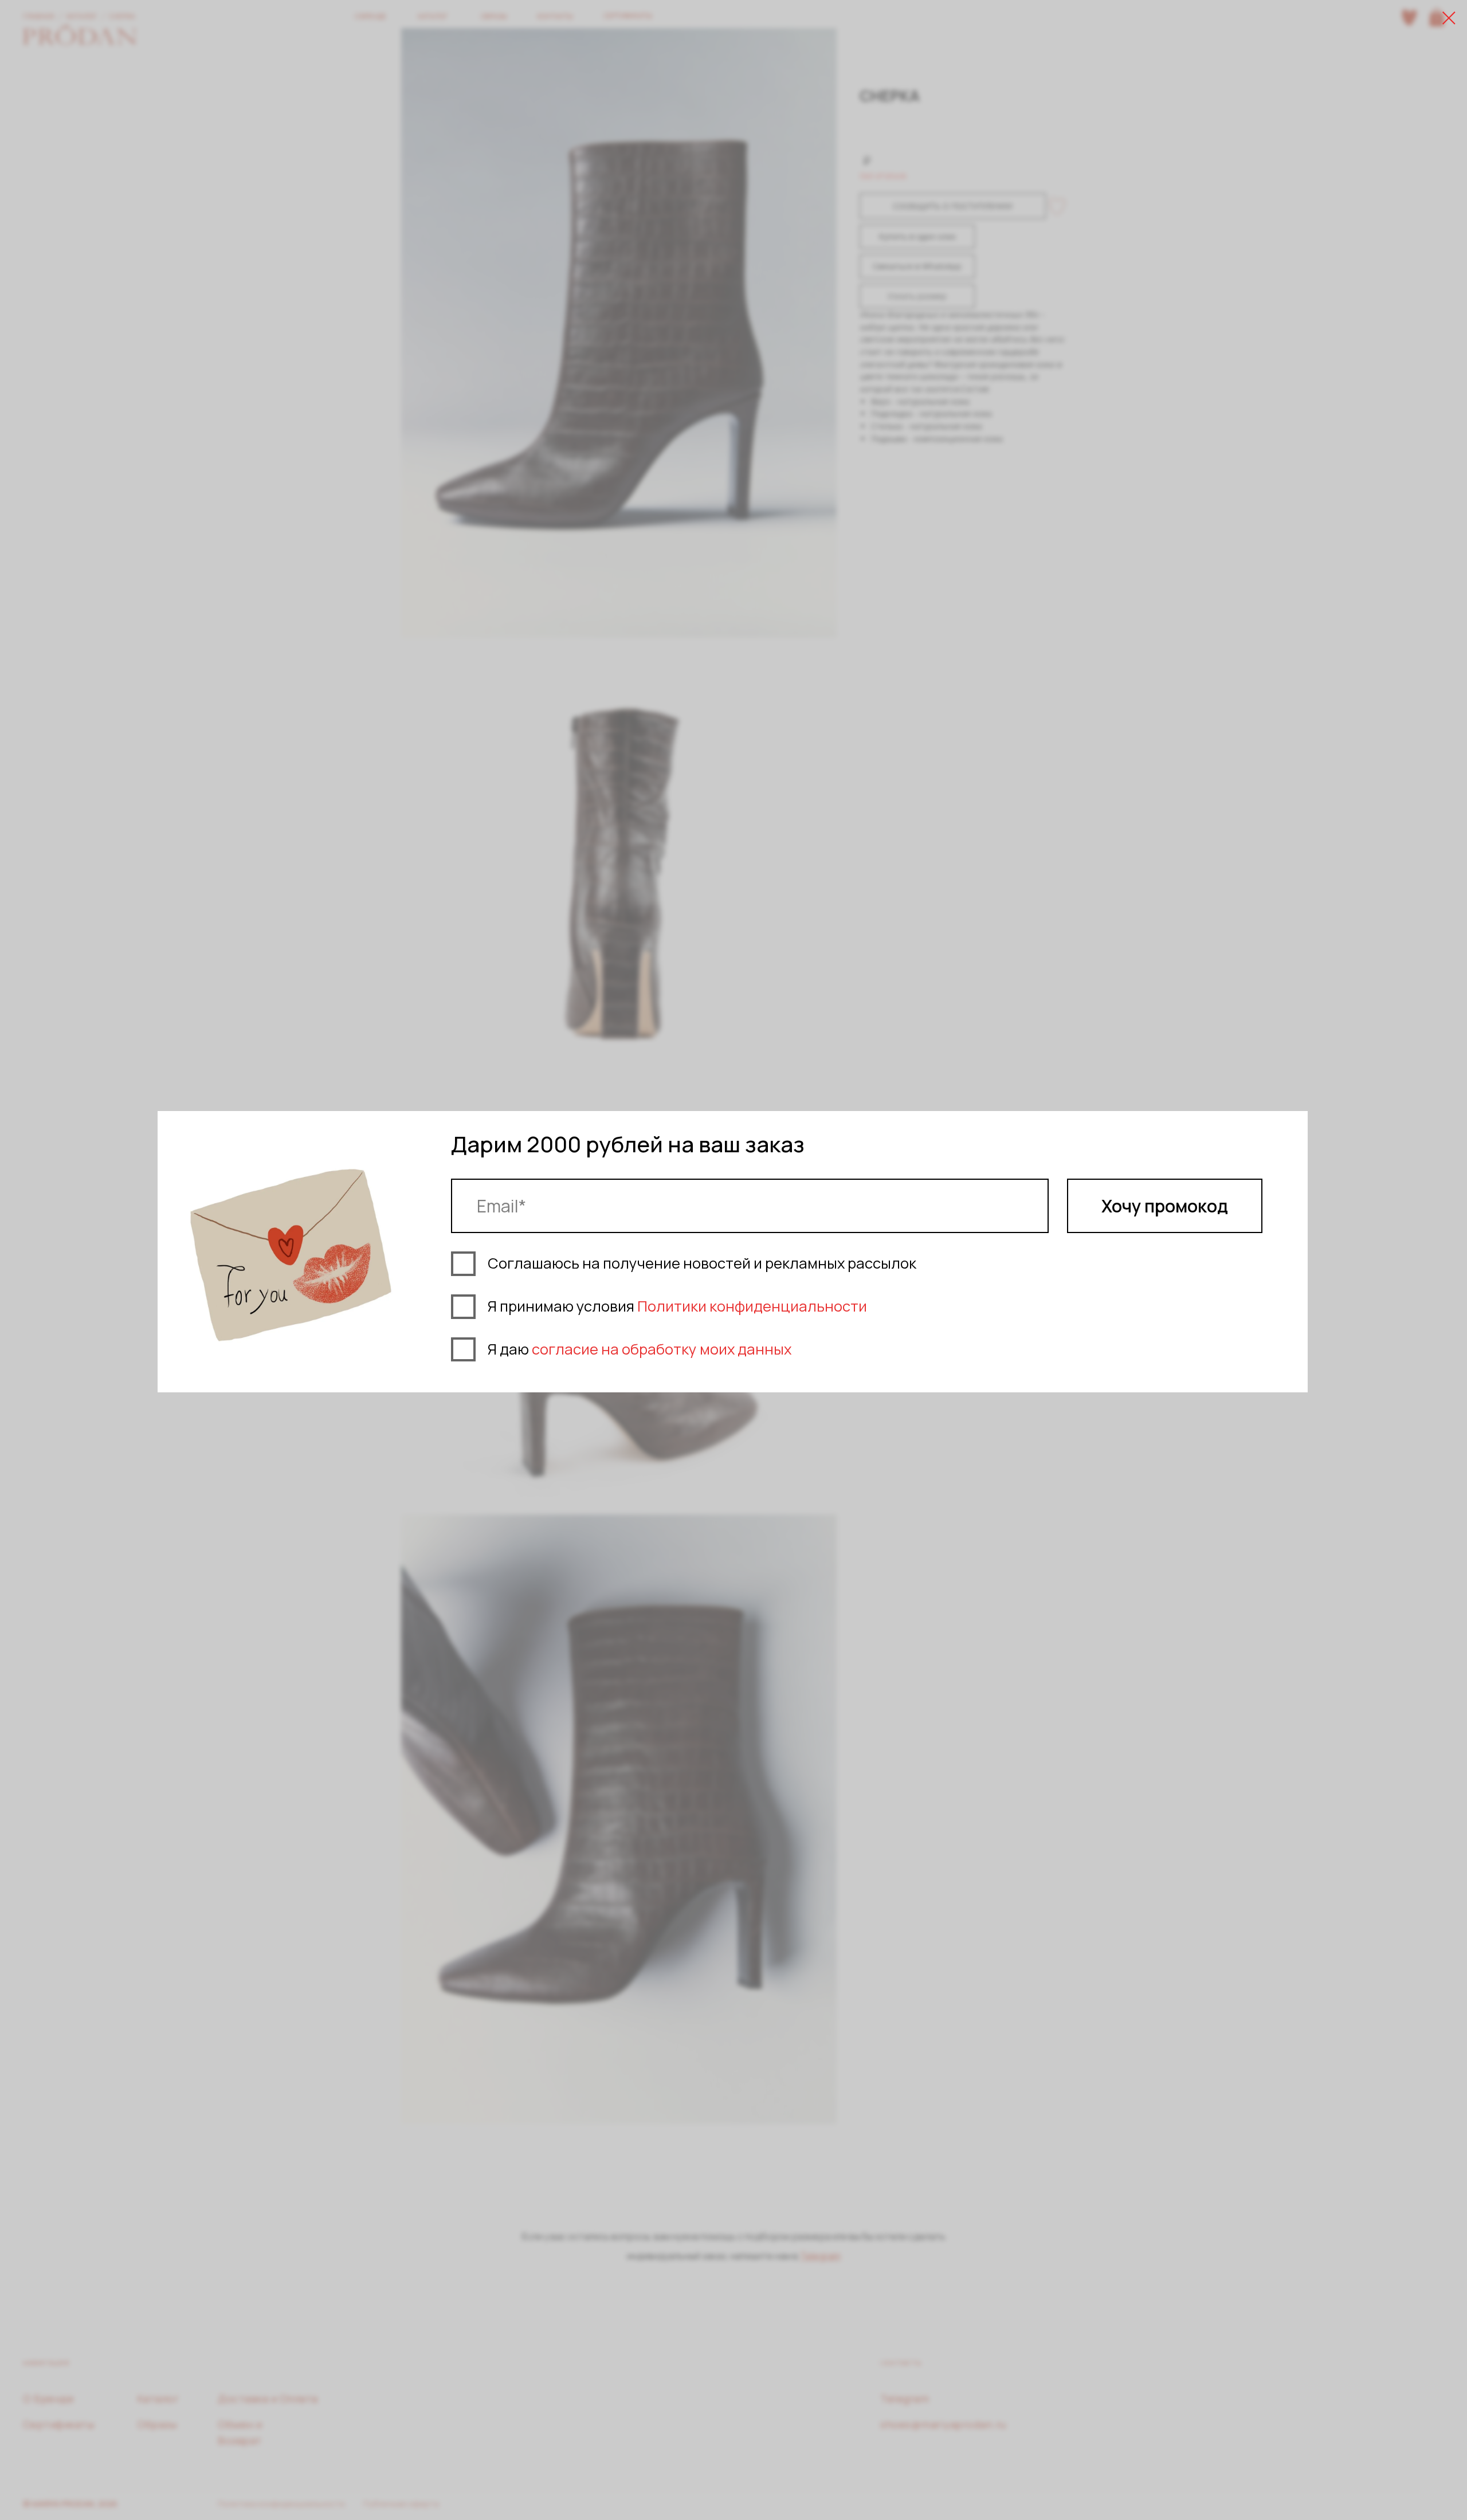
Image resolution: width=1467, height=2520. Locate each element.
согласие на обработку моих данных (662, 1349)
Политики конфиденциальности (752, 1306)
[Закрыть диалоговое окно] (1449, 18)
